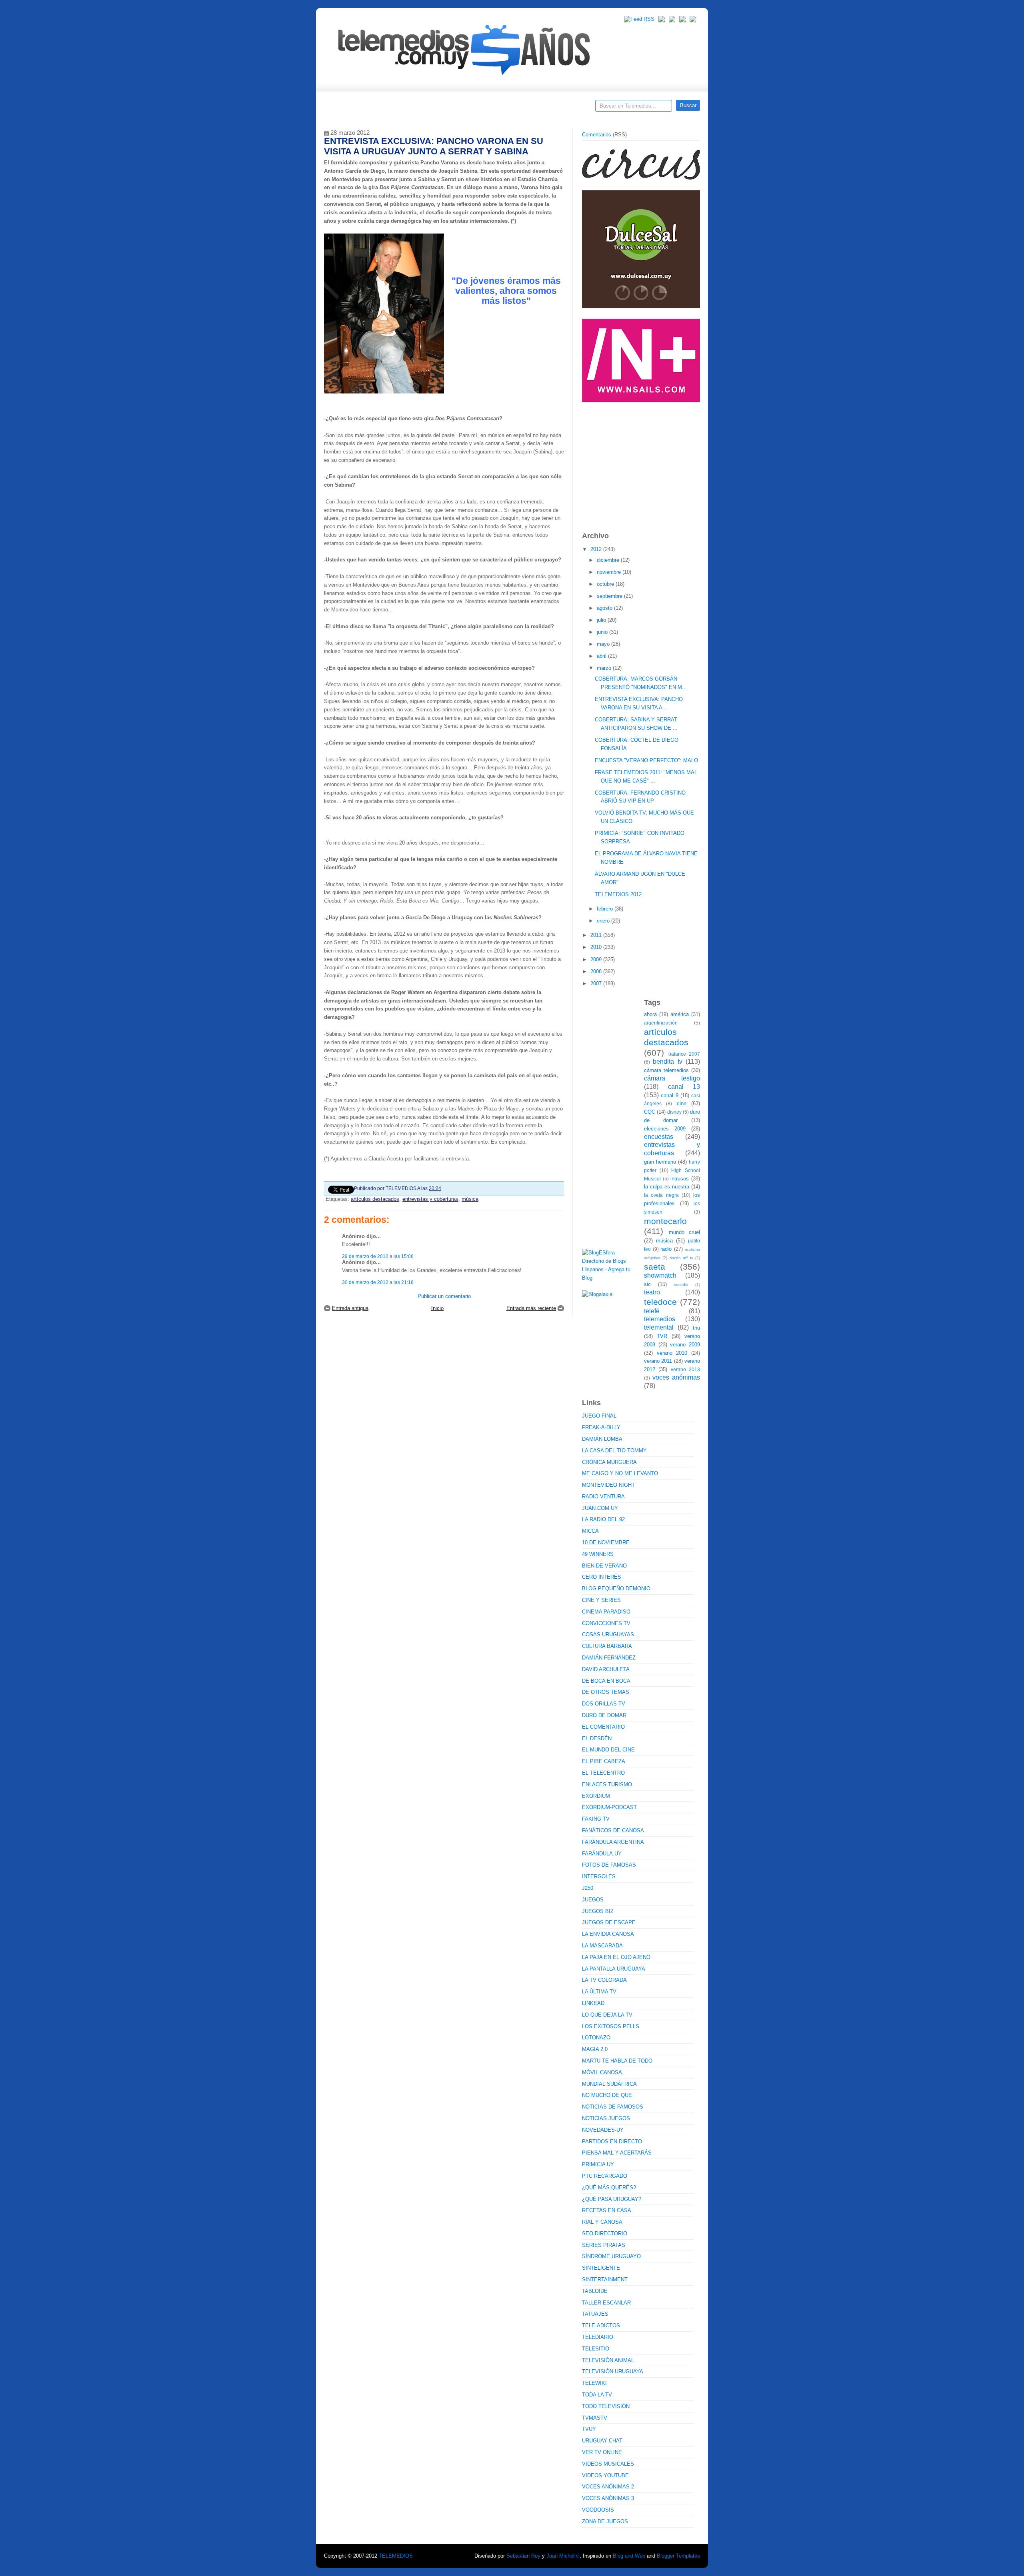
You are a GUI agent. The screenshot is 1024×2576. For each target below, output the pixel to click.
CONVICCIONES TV (606, 1623)
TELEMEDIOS (396, 2556)
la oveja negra (661, 1195)
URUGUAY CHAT (602, 2441)
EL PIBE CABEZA (604, 1761)
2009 (597, 960)
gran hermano (660, 1162)
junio (603, 632)
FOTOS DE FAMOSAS (609, 1865)
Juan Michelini (563, 2556)
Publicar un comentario (444, 1296)
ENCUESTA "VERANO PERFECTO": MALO (646, 760)
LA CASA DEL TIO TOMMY (614, 1451)
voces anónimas (676, 1377)
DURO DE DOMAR (604, 1715)
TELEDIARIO (598, 2337)
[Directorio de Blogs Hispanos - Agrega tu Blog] (610, 1278)
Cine (481, 108)
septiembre (610, 596)
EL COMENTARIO (603, 1727)
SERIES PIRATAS (604, 2245)
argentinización (661, 1023)
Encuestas (515, 108)
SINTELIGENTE (601, 2268)
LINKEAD (593, 2003)
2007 (597, 983)
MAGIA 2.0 (595, 2049)
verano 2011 (658, 1361)
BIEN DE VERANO (604, 1566)
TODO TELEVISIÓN (606, 2406)
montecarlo (665, 1221)
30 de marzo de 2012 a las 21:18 (378, 1282)
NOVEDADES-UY (603, 2130)
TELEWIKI (594, 2383)
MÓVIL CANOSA (602, 2072)
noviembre (610, 572)
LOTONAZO (596, 2038)
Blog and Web (629, 2556)
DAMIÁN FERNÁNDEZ (609, 1658)
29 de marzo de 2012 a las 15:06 (378, 1256)
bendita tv (667, 1061)
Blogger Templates (678, 2556)
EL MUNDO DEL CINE (608, 1750)
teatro (652, 1292)
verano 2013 (685, 1369)
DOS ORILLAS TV (604, 1704)
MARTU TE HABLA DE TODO (617, 2061)
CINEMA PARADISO (606, 1612)
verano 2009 (685, 1345)
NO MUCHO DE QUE (607, 2095)
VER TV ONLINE (602, 2452)
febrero (606, 909)
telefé (652, 1311)
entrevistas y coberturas (430, 1199)
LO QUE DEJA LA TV (607, 2015)
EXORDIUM (596, 1796)
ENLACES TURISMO (607, 1784)
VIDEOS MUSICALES (608, 2464)
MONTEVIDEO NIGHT (608, 1485)
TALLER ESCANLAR (606, 2303)
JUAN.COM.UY (600, 1508)
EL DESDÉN (597, 1738)
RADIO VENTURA (603, 1497)
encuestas (659, 1137)
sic (647, 1284)
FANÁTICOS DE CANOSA (613, 1830)
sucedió (681, 1285)
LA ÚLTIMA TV (599, 1992)
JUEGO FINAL (599, 1416)
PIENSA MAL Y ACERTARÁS (617, 2153)
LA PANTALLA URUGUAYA (614, 1969)
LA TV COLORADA (604, 1980)
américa (680, 1014)
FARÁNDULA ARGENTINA (613, 1842)
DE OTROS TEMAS (606, 1692)
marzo (605, 668)
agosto (605, 608)
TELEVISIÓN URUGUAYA (613, 2371)
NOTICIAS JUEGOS (606, 2118)
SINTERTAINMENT (605, 2279)
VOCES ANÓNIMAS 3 (608, 2498)
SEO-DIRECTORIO (605, 2234)
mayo (604, 644)
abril (602, 656)
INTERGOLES (599, 1876)
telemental (659, 1327)
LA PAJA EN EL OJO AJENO (616, 1957)
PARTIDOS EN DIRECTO (612, 2142)
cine (682, 1103)
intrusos (680, 1179)
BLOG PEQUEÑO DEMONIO (616, 1589)
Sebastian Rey (523, 2556)
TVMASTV (595, 2418)
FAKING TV (596, 1819)
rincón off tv (681, 1258)
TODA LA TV (597, 2395)
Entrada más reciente (531, 1308)
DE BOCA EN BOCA (606, 1681)
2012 (597, 549)
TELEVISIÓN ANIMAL (608, 2360)
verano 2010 (672, 1353)
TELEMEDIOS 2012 (618, 894)
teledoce (660, 1302)
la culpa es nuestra (667, 1187)
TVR (662, 1336)
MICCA (590, 1531)
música (470, 1199)
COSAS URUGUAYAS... (610, 1634)
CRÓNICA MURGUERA (609, 1462)
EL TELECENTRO (603, 1773)
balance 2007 (684, 1054)
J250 (588, 1888)
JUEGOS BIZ (598, 1911)
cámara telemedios (666, 1070)
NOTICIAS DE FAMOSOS (613, 2107)
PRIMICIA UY (598, 2164)
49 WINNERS (598, 1554)
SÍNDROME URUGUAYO (611, 2256)
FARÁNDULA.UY (602, 1854)
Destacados (357, 108)
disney (674, 1112)
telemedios (660, 1319)
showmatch (660, 1275)
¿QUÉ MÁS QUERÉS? (609, 2188)
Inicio (437, 1308)
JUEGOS (593, 1900)
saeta (655, 1267)
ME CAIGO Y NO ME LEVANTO (620, 1473)
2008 (597, 971)
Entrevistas (427, 108)
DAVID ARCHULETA (606, 1669)
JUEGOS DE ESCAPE (609, 1922)
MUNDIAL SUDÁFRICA (609, 2084)
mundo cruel (685, 1232)
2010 (597, 947)
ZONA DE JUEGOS (605, 2521)
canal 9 (669, 1095)
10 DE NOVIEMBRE (606, 1543)
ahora (650, 1014)
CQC (650, 1112)
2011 (597, 935)
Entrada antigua (350, 1308)
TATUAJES (595, 2314)
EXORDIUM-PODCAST (609, 1807)
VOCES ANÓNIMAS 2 (608, 2487)
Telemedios (565, 108)
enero (604, 921)
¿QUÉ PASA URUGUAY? (612, 2199)
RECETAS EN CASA (607, 2210)
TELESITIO (596, 2349)
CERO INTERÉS (602, 1577)
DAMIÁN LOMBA (602, 1439)
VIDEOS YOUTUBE (605, 2475)
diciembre (609, 560)
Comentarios (597, 135)
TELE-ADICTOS (601, 2325)
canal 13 (684, 1087)
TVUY (589, 2429)
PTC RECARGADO (605, 2176)
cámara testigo (672, 1078)
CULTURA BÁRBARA (607, 1646)
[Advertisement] (642, 463)
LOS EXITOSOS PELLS (611, 2026)
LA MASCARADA (602, 1946)
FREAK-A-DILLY (601, 1427)
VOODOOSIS (598, 2510)
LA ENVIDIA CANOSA (608, 1934)
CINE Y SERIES (601, 1600)
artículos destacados (375, 1199)
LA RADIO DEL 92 (603, 1519)
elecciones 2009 (665, 1129)
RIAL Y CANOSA (602, 2222)
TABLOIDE (595, 2291)
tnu (696, 1328)
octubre (606, 584)
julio (602, 620)
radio (666, 1249)
